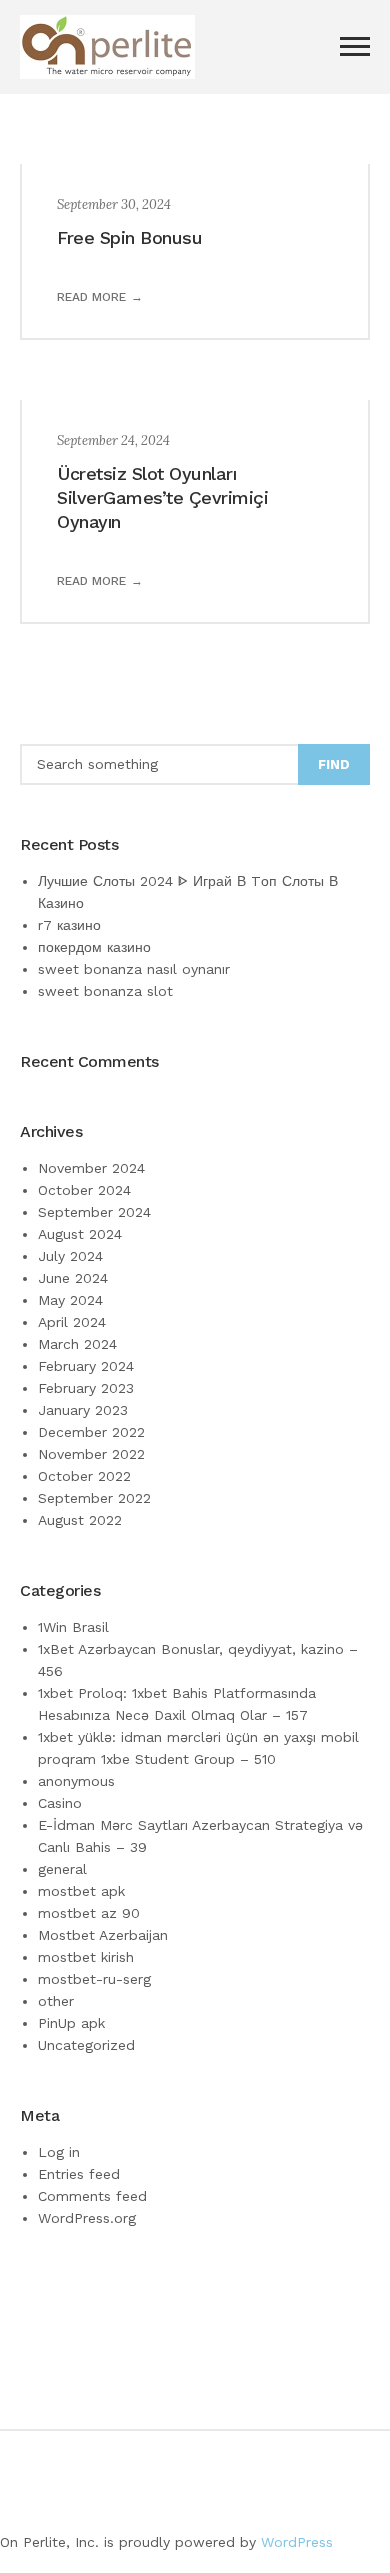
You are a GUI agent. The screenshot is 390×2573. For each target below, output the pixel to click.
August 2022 (80, 1520)
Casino (60, 1803)
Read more (91, 297)
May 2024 (70, 1300)
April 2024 (72, 1322)
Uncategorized (86, 2045)
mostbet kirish (86, 1957)
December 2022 (91, 1432)
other (56, 2001)
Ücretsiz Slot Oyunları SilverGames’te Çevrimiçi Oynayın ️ (162, 497)
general (62, 1869)
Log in (59, 2152)
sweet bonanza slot (105, 991)
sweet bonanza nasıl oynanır (134, 969)
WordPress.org (87, 2218)
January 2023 (83, 1410)
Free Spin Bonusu (129, 237)
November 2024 (91, 1168)
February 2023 (86, 1388)
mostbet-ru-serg (94, 1979)
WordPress (297, 2542)
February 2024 (86, 1366)
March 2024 (77, 1344)
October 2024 (84, 1190)
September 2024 (94, 1212)
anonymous (76, 1781)
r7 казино (69, 925)
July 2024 (70, 1256)
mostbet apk (81, 1891)
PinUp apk (71, 2023)
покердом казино (94, 947)
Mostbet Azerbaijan (103, 1935)
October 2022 (84, 1476)
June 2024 (73, 1278)
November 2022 (91, 1454)
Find (334, 764)
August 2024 (80, 1234)
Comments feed (92, 2196)
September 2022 (94, 1498)
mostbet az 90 (89, 1913)
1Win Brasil (73, 1627)
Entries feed (79, 2174)
